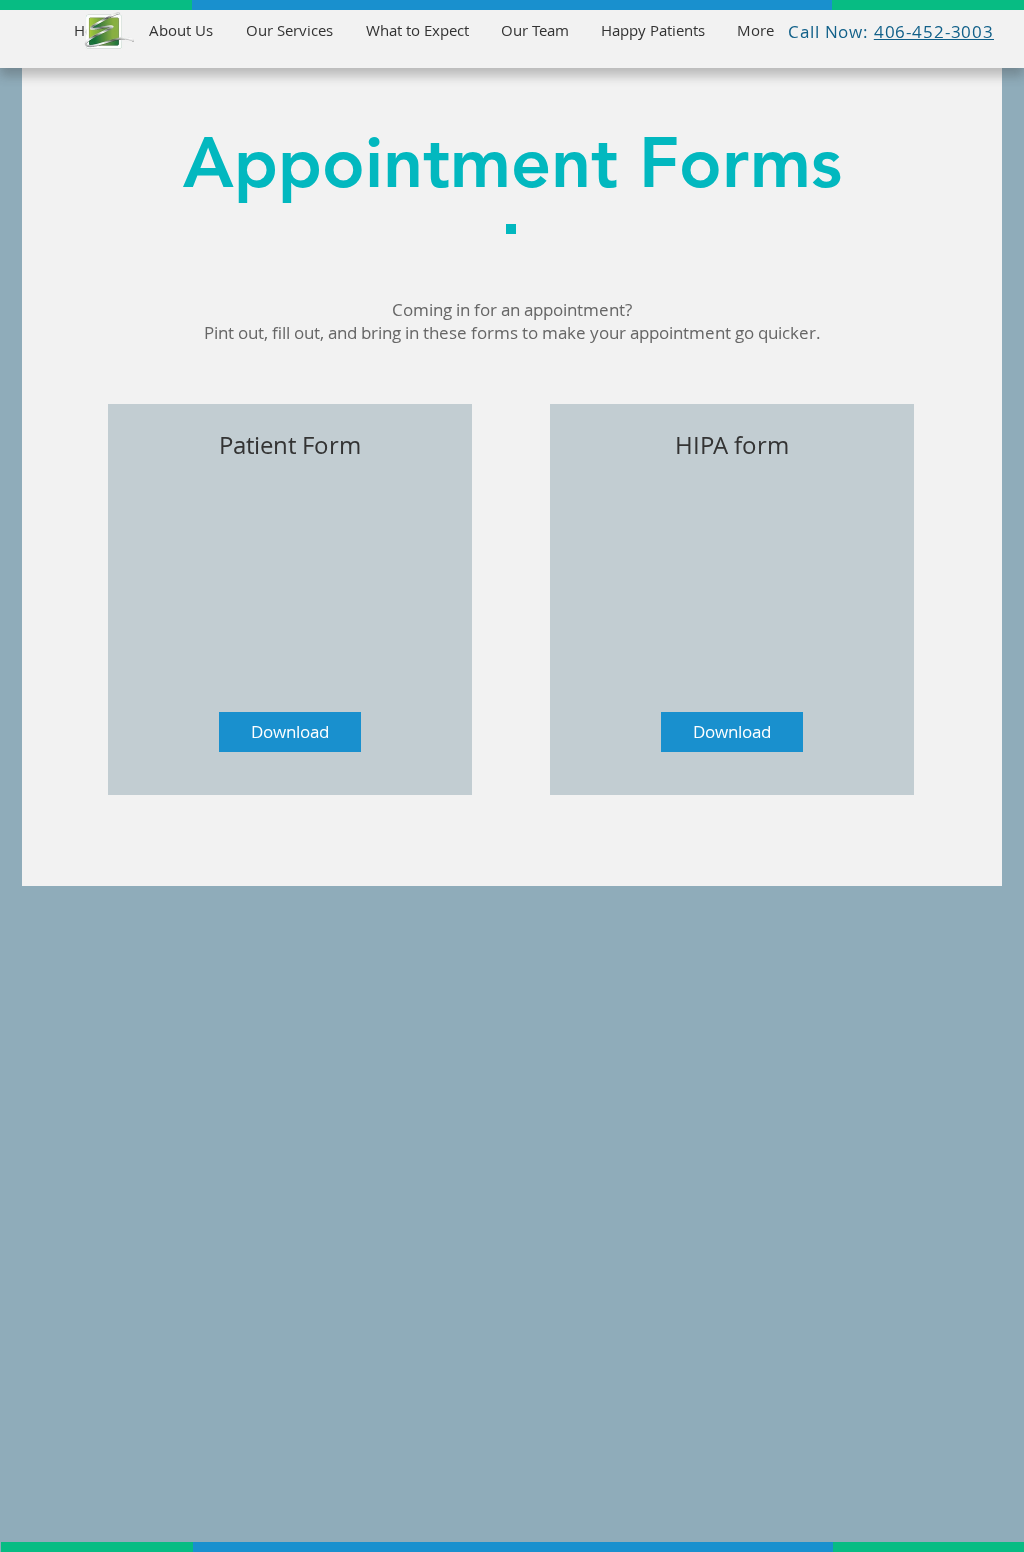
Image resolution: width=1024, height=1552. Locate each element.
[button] (290, 732)
